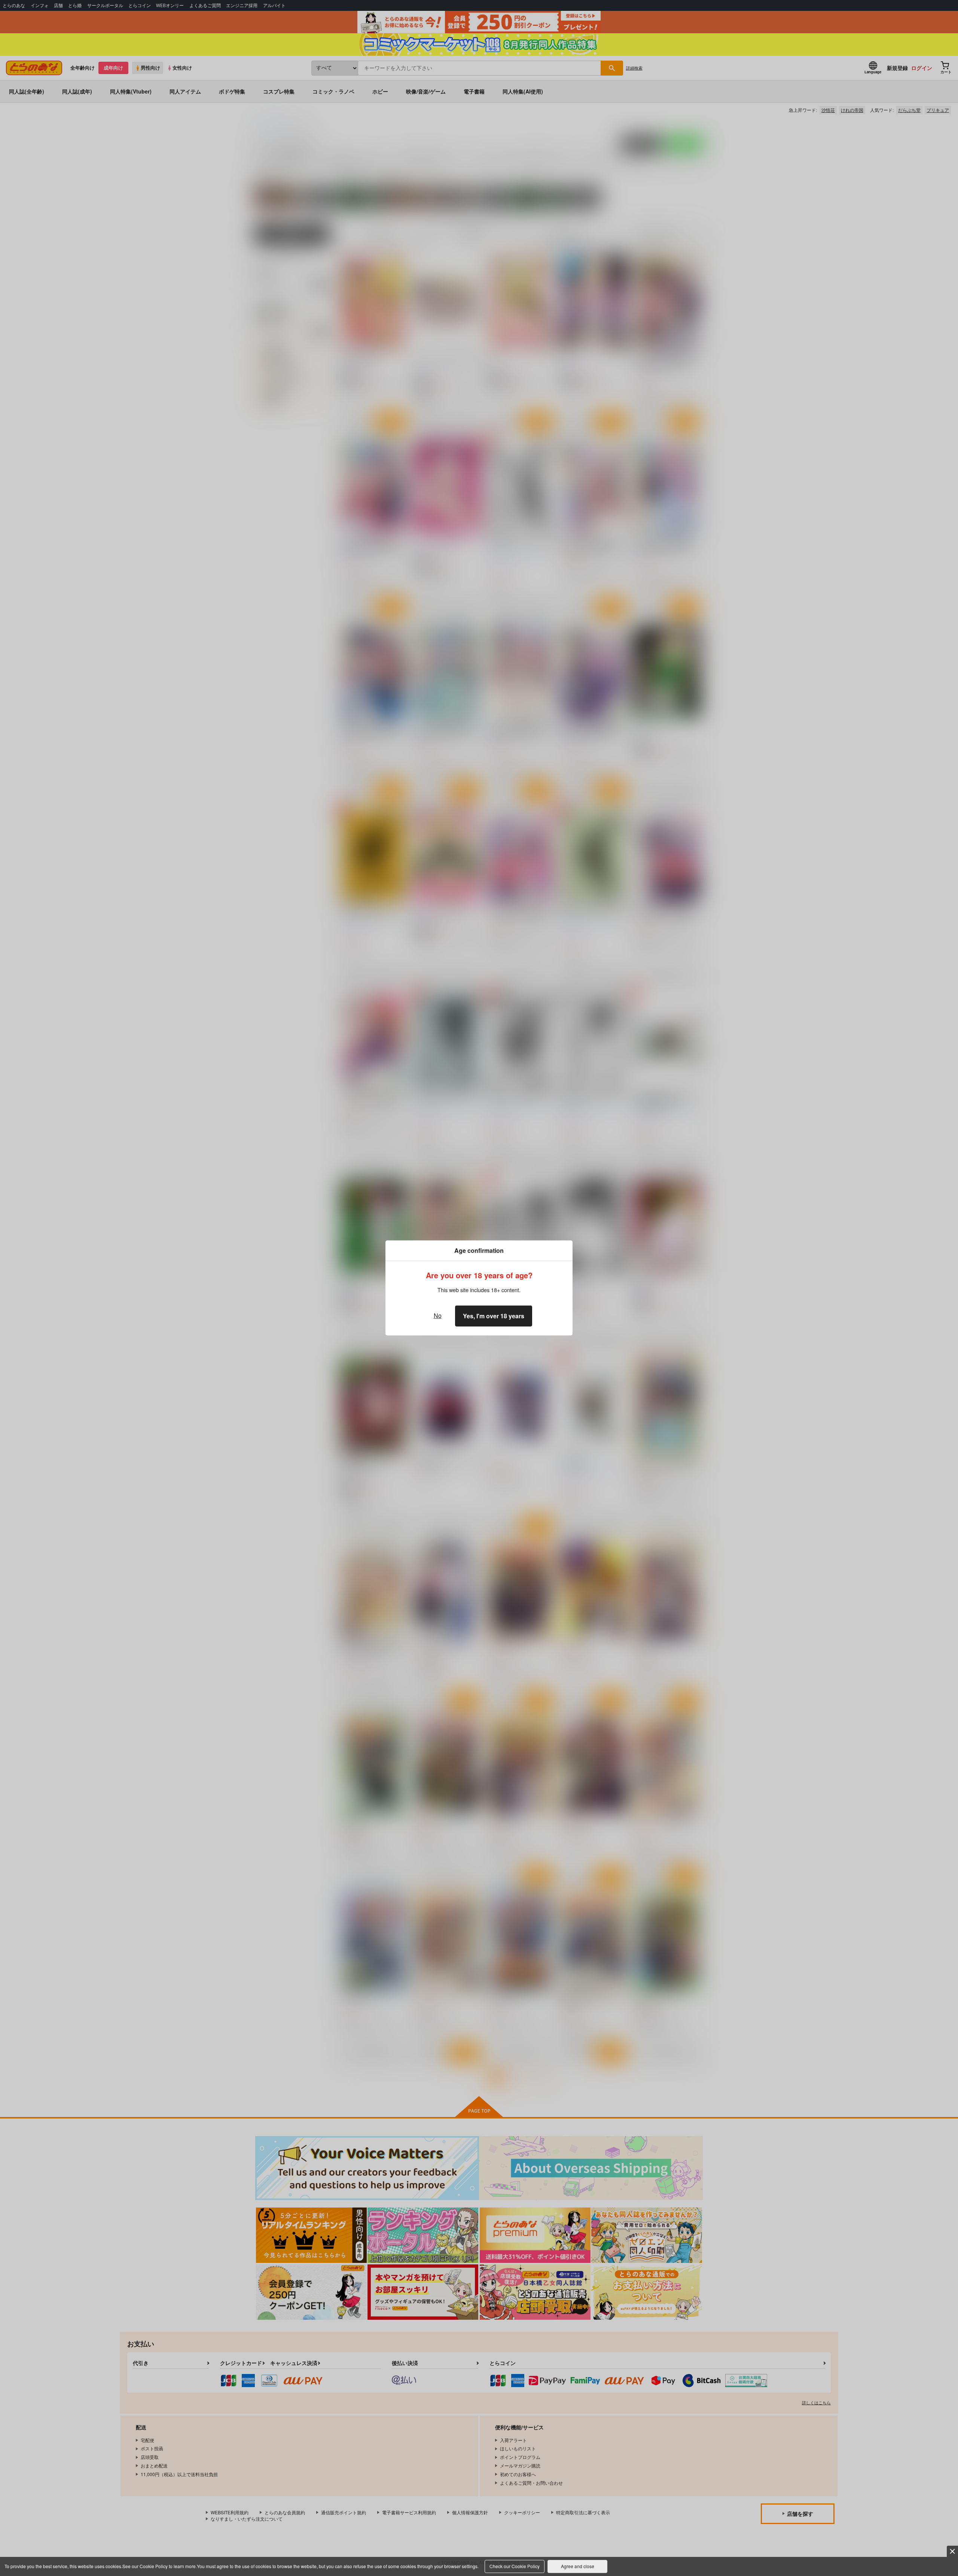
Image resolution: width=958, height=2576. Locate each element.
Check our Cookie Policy (515, 2566)
